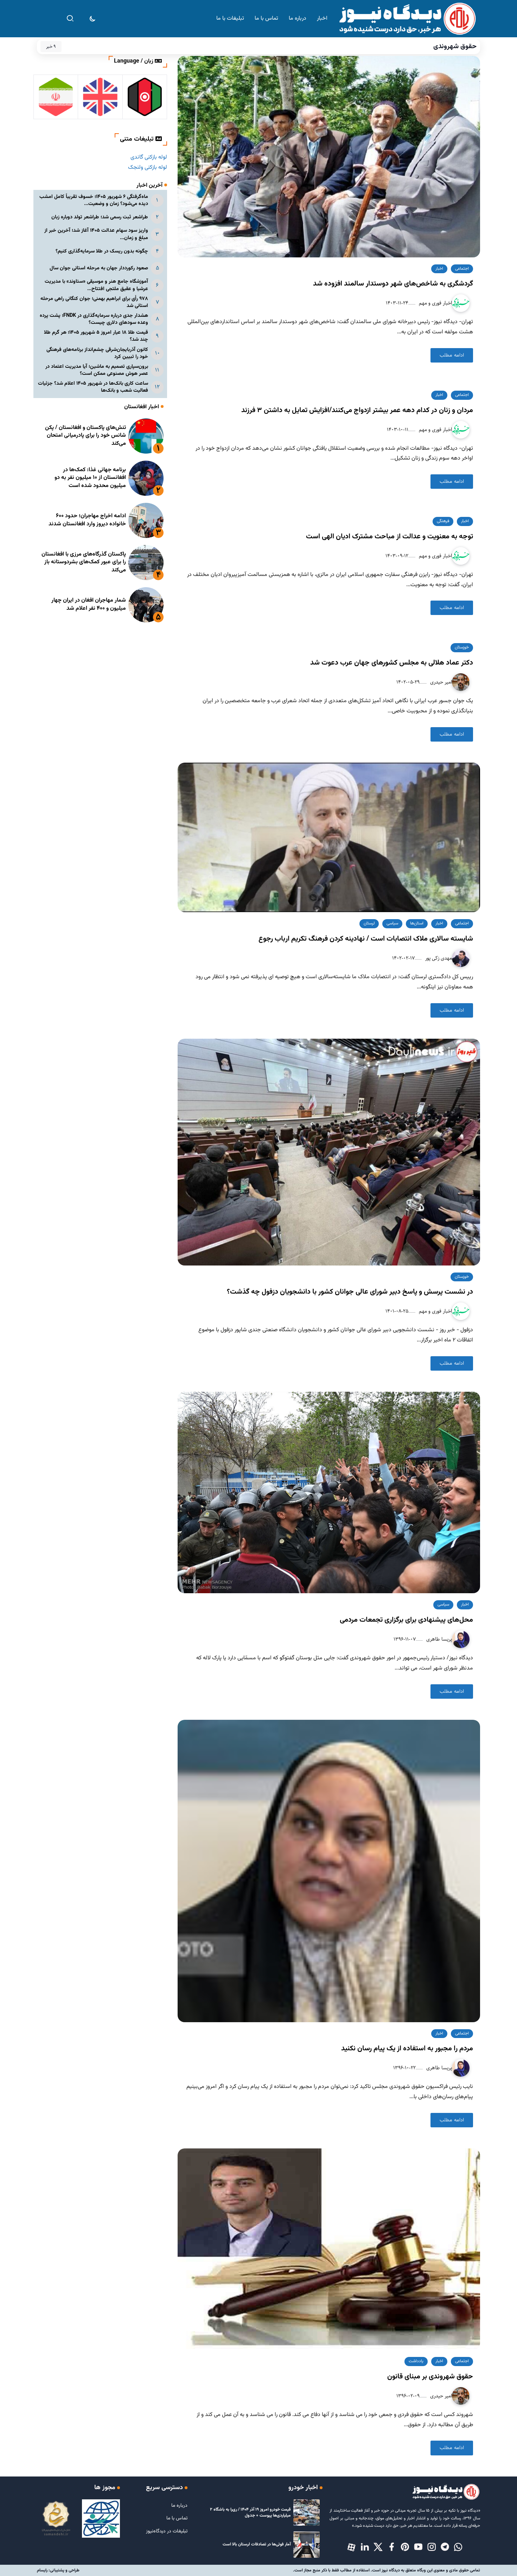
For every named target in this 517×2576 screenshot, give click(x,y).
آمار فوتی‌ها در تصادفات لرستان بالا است (257, 2544)
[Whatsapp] (458, 2548)
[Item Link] (146, 436)
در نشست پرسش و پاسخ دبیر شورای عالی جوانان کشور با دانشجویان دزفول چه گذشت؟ (350, 1292)
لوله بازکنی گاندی (149, 157)
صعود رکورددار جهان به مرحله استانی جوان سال (99, 268)
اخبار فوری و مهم (435, 303)
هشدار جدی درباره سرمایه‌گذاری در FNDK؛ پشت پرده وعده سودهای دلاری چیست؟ (94, 319)
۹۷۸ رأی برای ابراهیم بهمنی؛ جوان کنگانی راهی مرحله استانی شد (94, 302)
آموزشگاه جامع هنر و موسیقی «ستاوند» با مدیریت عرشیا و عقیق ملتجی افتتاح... (96, 285)
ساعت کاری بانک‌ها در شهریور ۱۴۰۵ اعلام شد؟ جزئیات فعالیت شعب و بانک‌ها (93, 387)
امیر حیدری (440, 682)
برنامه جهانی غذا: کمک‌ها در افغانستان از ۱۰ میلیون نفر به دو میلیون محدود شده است (90, 478)
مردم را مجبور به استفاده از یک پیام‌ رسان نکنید (407, 2049)
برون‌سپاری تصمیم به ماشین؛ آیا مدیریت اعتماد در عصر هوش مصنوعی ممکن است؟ (97, 370)
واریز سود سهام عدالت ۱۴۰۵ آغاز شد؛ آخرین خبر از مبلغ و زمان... (96, 234)
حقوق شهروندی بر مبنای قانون (430, 2377)
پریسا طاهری (438, 1639)
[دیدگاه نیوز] (407, 19)
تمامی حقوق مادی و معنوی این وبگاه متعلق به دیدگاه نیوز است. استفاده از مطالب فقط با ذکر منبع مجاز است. (387, 2570)
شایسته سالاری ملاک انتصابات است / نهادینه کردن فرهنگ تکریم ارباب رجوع (366, 939)
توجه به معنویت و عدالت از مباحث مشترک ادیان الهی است (390, 537)
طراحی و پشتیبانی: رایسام (58, 2570)
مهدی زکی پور (438, 958)
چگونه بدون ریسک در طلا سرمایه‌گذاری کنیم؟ (102, 251)
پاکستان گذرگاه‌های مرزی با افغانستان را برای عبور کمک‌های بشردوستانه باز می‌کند (84, 562)
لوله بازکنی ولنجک (148, 168)
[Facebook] (391, 2548)
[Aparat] (351, 2548)
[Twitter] (378, 2548)
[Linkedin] (365, 2548)
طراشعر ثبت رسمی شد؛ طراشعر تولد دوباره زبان (100, 217)
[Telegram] (445, 2548)
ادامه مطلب (452, 355)
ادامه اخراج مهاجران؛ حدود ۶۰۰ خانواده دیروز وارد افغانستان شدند (87, 520)
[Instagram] (432, 2548)
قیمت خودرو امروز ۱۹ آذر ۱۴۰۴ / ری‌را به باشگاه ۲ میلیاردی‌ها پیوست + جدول (250, 2513)
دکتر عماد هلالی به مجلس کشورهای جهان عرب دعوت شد (392, 663)
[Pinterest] (405, 2548)
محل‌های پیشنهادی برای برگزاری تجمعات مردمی (406, 1620)
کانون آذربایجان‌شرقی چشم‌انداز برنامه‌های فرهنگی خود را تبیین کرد (97, 353)
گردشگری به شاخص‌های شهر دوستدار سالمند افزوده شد (393, 284)
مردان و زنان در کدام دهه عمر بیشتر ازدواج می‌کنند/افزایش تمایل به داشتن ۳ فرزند (357, 410)
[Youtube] (418, 2548)
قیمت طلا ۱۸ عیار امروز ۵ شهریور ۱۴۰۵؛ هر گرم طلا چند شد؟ (96, 336)
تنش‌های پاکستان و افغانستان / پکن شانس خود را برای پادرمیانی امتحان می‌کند (85, 436)
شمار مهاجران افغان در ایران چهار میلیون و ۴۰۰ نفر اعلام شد (89, 604)
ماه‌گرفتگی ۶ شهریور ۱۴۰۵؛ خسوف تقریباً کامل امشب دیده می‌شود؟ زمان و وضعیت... (94, 200)
